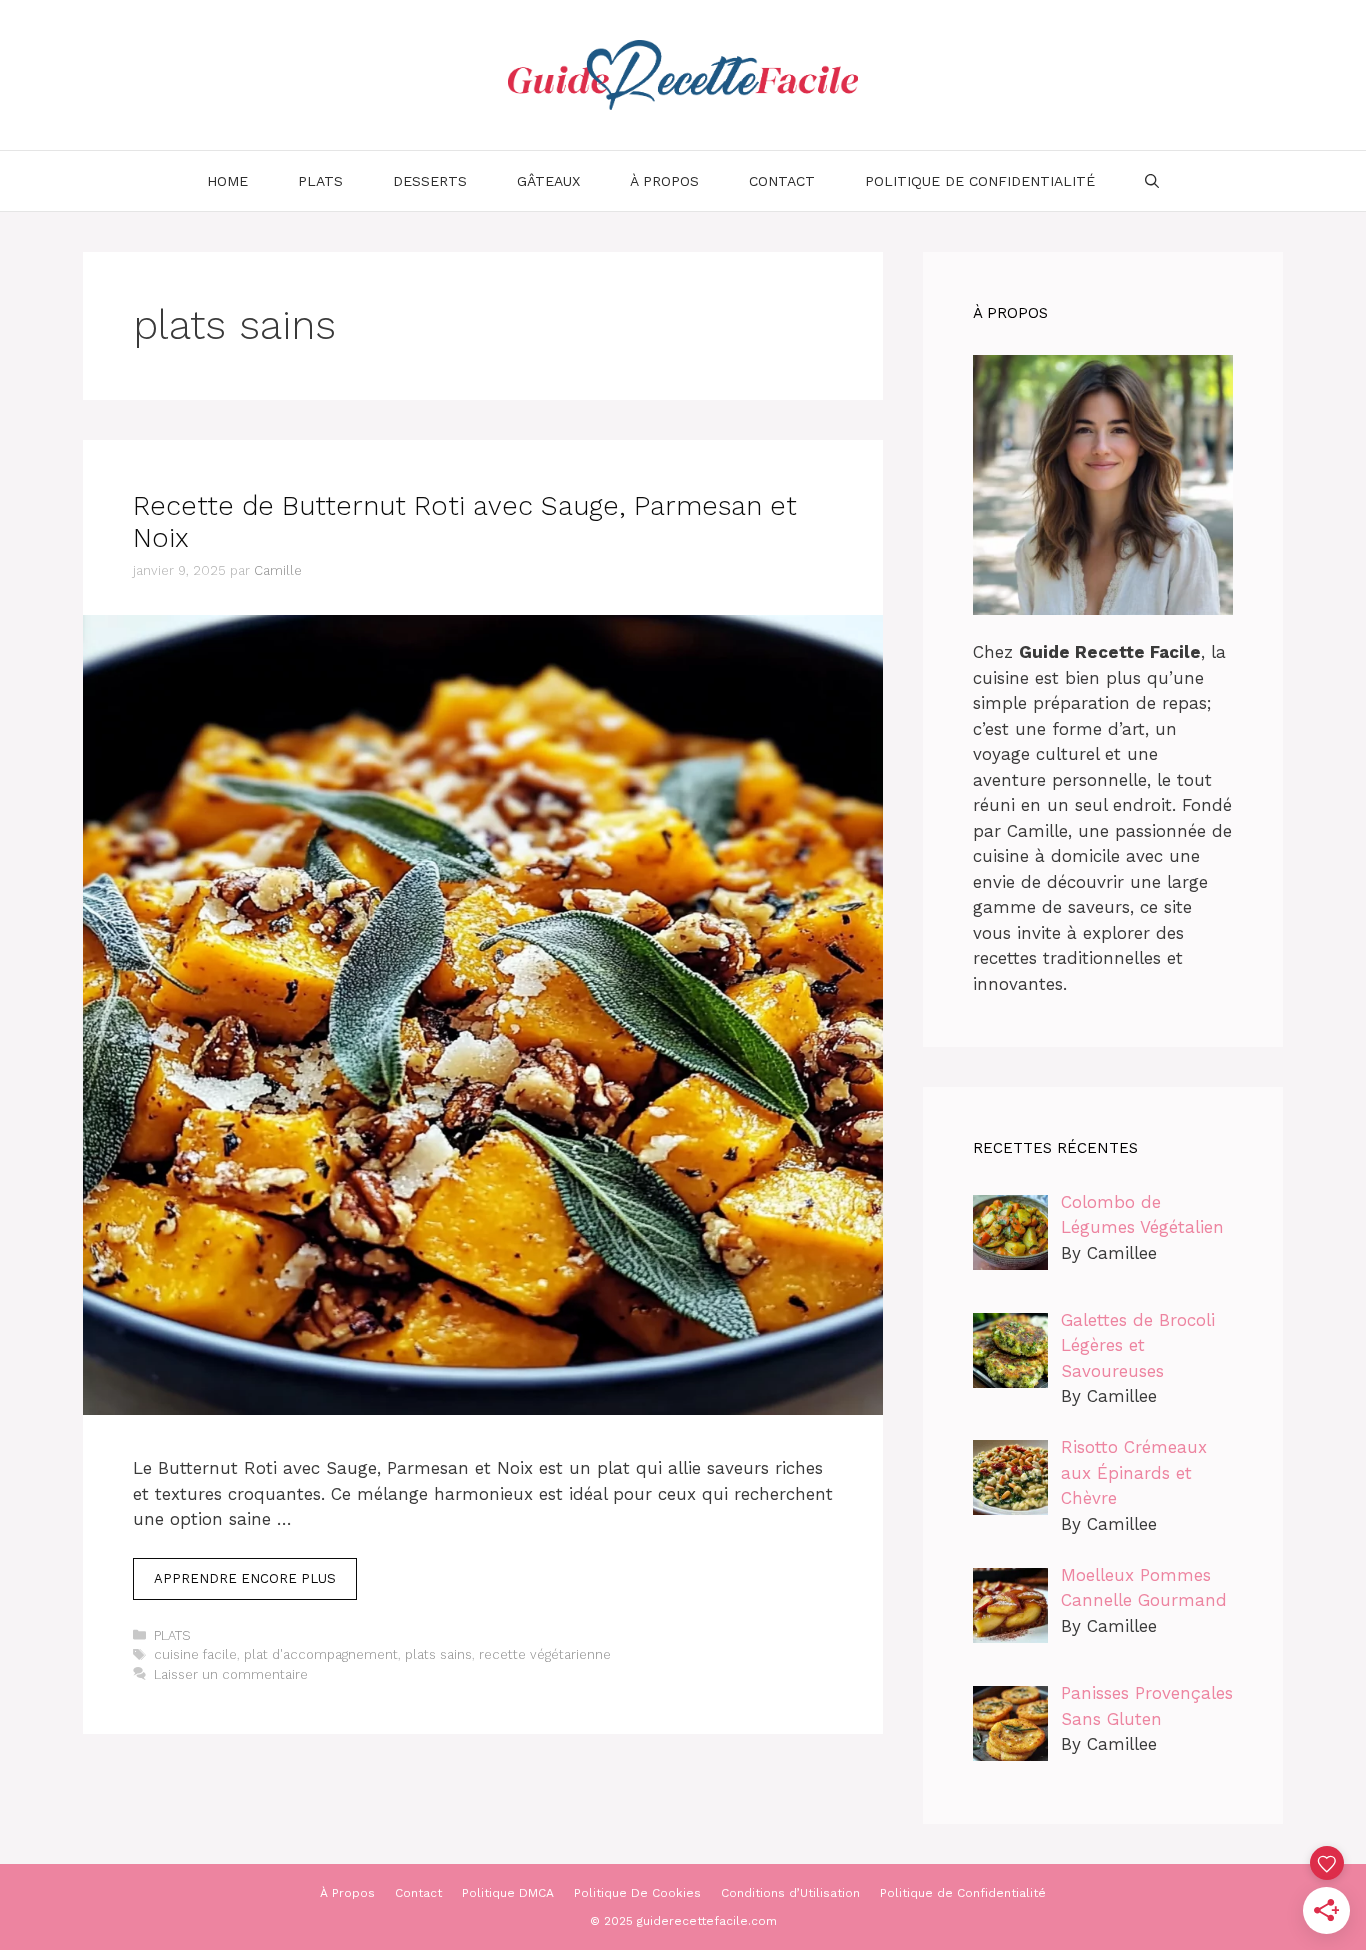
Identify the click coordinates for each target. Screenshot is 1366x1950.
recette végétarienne (545, 1654)
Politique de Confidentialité (980, 181)
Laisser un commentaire (231, 1674)
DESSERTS (430, 181)
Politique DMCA (508, 1893)
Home (227, 181)
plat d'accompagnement (321, 1654)
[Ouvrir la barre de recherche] (1152, 181)
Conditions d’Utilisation (790, 1893)
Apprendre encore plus (245, 1578)
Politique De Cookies (637, 1893)
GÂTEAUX (548, 181)
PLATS (320, 181)
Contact (782, 181)
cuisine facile (195, 1654)
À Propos (664, 181)
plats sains (438, 1654)
